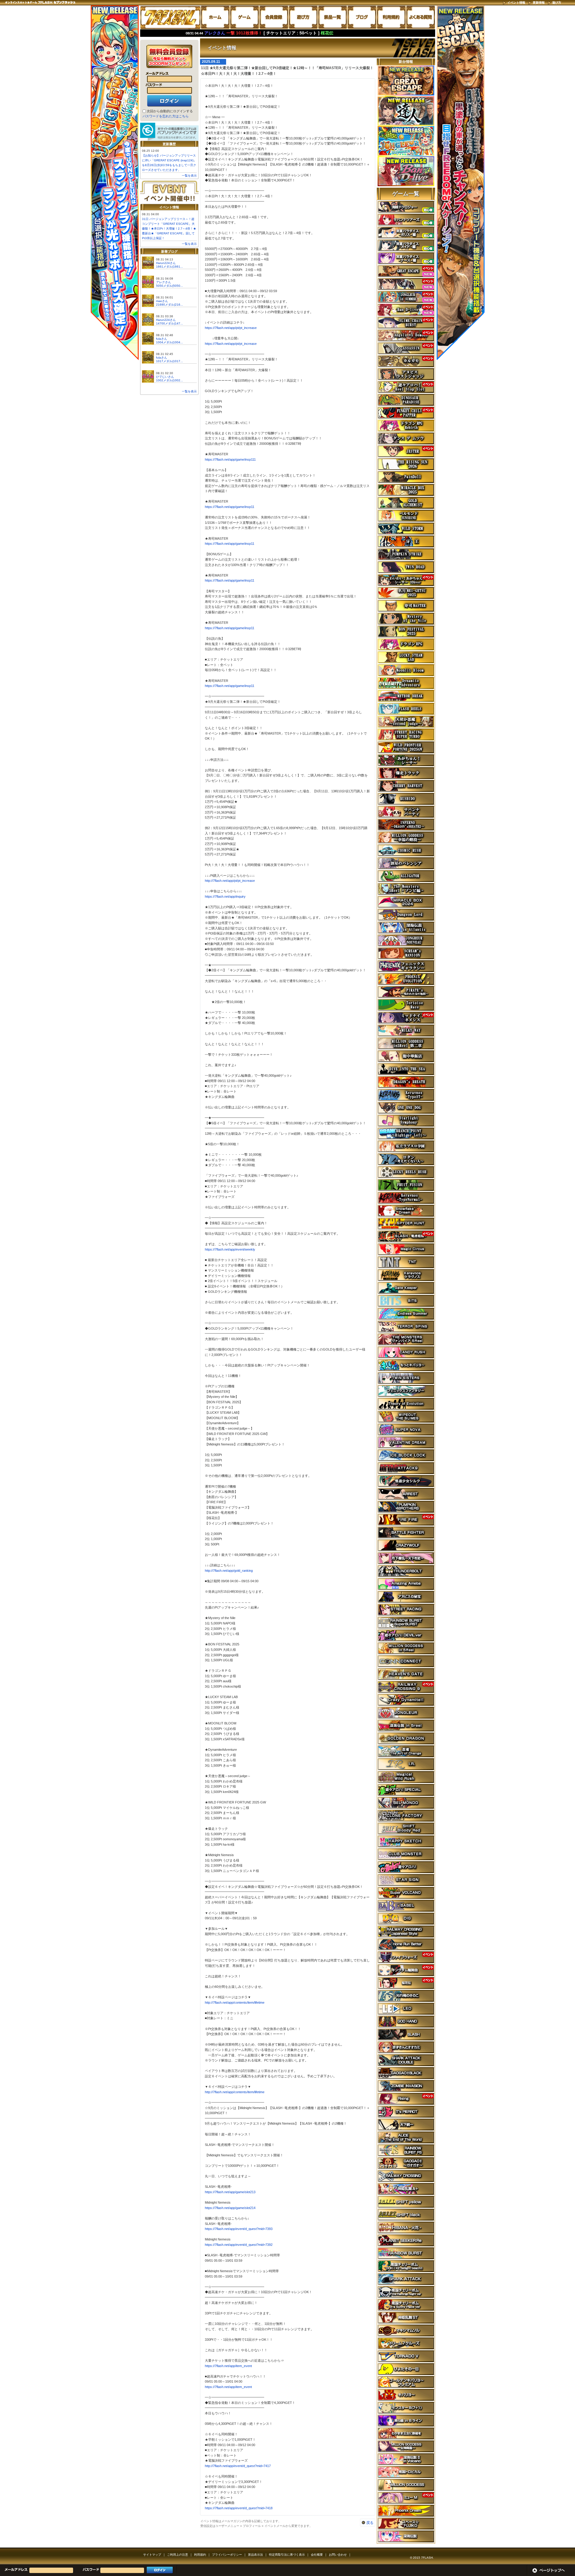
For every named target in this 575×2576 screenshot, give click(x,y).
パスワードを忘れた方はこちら (166, 116)
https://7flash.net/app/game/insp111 (230, 459)
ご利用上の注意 (178, 2555)
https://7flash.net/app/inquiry (225, 896)
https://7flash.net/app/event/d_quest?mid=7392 (239, 2245)
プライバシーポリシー (227, 2555)
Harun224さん (166, 263)
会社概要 (317, 2555)
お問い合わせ (338, 2555)
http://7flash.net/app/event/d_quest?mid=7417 (238, 2466)
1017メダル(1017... (170, 361)
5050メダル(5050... (170, 286)
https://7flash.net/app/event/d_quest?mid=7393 (239, 2229)
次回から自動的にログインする (170, 111)
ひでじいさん (165, 377)
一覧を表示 (189, 176)
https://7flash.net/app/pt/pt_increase (231, 328)
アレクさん (164, 282)
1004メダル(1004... (170, 342)
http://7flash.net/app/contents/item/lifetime (235, 2002)
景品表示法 (255, 2555)
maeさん (162, 301)
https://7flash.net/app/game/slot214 (230, 2208)
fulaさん (162, 339)
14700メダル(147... (170, 323)
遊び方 (557, 3)
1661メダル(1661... (170, 267)
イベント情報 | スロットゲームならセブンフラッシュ (170, 17)
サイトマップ (152, 2555)
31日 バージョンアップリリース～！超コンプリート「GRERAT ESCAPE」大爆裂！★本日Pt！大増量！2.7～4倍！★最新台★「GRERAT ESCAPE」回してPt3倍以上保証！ (169, 229)
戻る (370, 2523)
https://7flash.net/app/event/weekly (230, 1249)
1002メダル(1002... (170, 380)
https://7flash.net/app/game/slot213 (230, 2192)
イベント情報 (516, 3)
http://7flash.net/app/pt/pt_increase (230, 881)
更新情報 (539, 3)
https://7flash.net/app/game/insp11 (230, 507)
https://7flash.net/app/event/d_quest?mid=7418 (239, 2508)
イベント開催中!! (169, 192)
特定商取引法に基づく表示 (287, 2555)
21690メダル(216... (170, 305)
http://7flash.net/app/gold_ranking (229, 1571)
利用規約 (200, 2555)
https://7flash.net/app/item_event (228, 2366)
